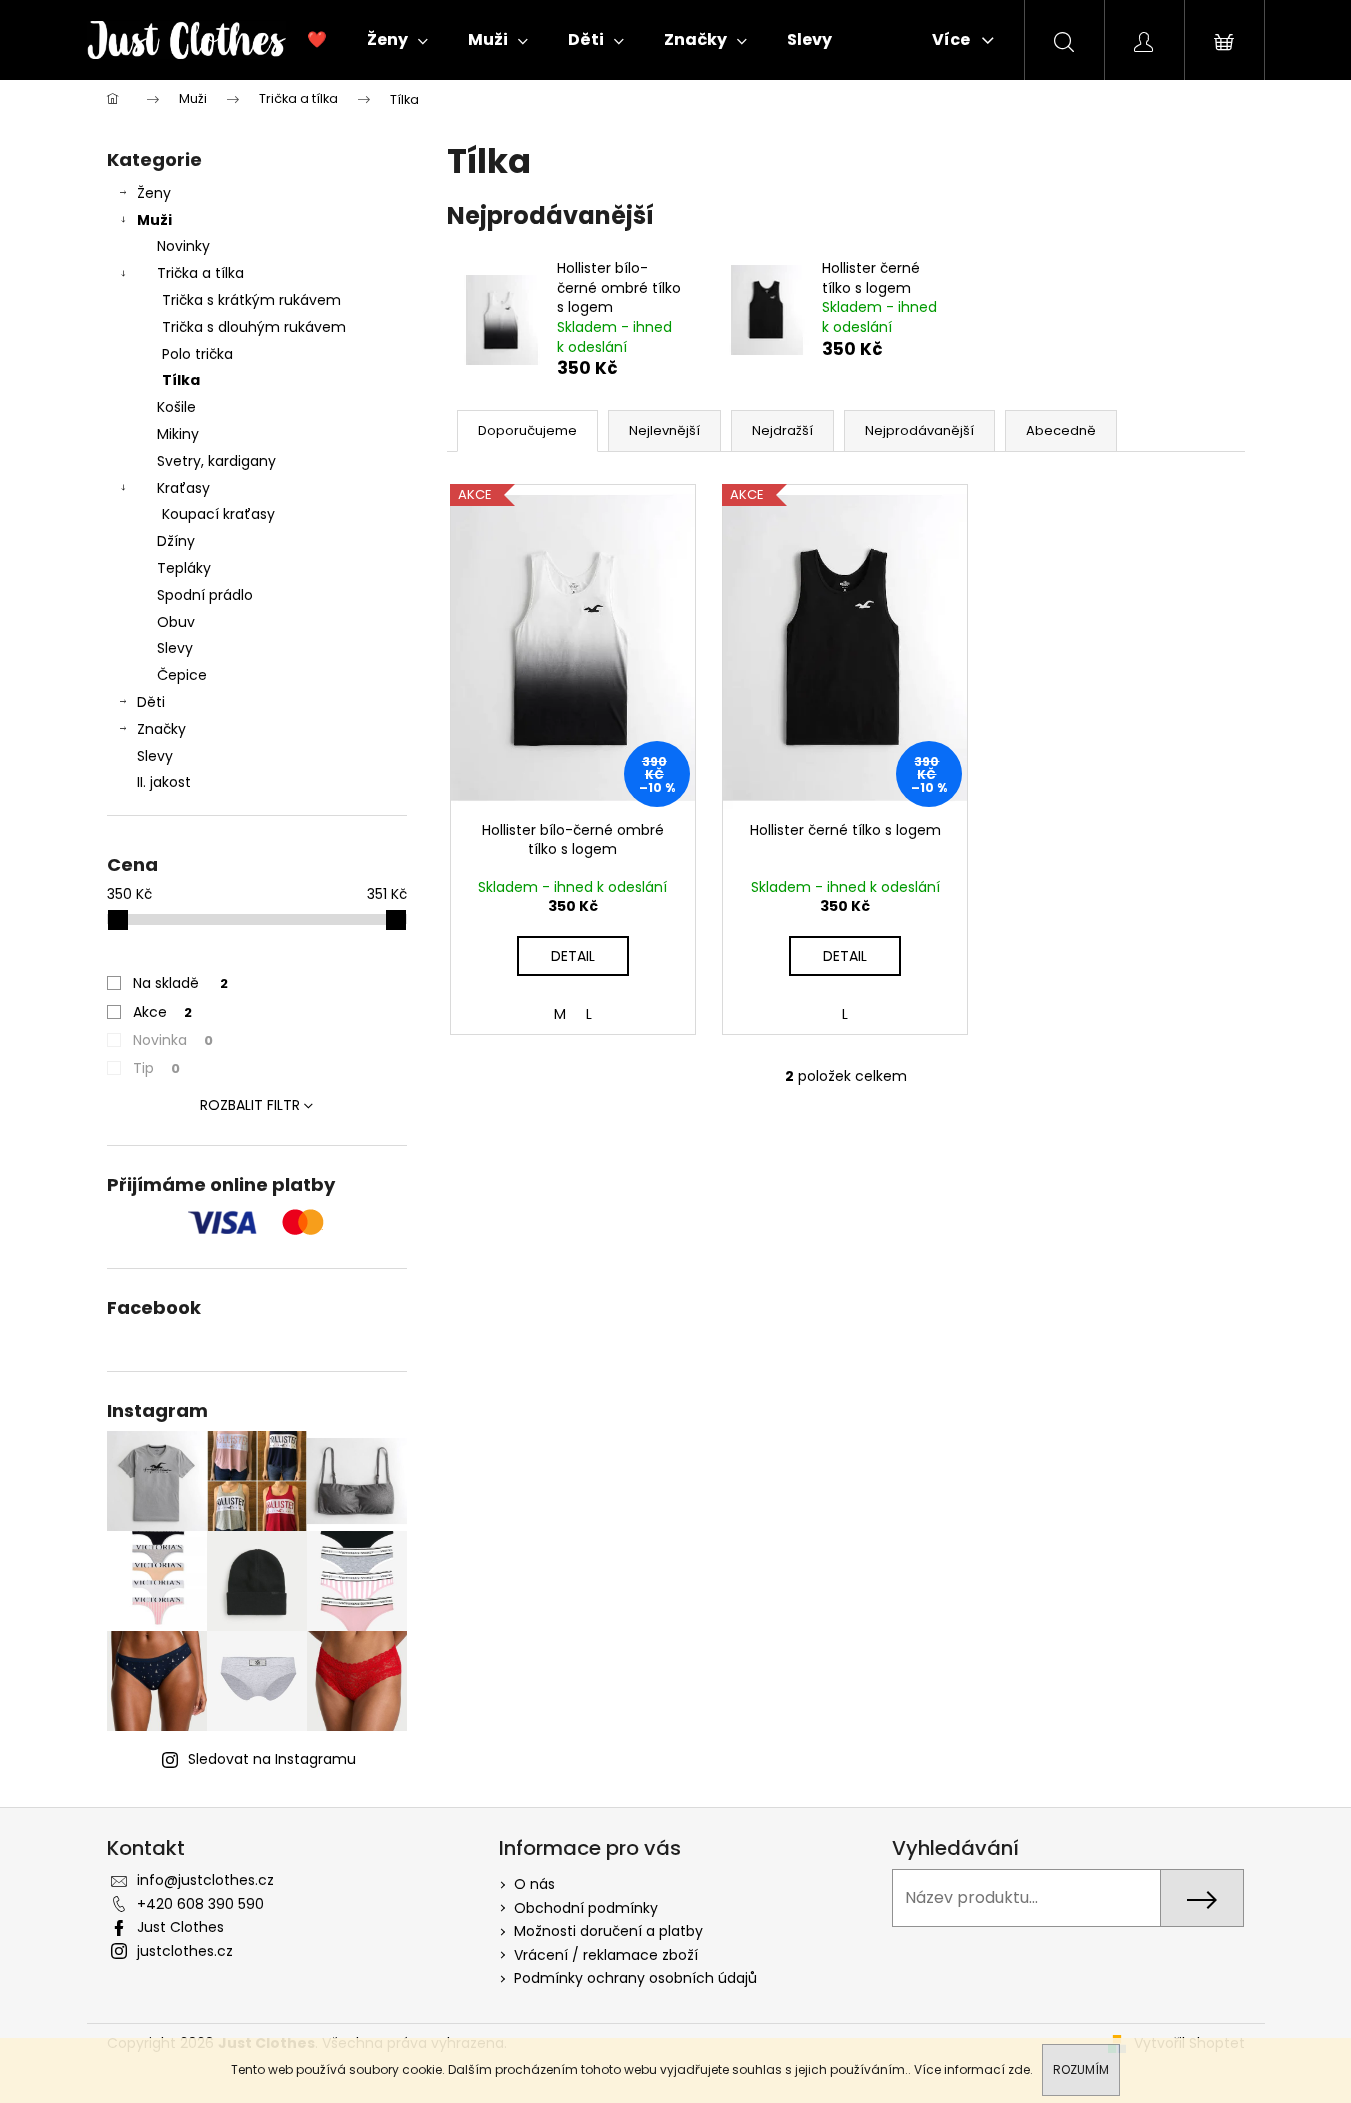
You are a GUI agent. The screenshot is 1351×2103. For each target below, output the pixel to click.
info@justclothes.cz (205, 1880)
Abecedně (1061, 430)
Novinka (173, 1040)
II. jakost (164, 782)
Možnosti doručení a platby (608, 1931)
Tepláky (184, 568)
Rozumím (1081, 2069)
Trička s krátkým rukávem (251, 300)
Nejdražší (782, 430)
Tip (156, 1068)
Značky (161, 729)
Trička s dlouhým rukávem (254, 327)
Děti (151, 702)
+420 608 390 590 (200, 1904)
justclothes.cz (185, 1951)
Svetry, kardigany (216, 461)
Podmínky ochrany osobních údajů (635, 1978)
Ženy (154, 193)
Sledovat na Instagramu (272, 1759)
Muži (154, 220)
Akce (162, 1012)
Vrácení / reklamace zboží (606, 1955)
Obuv (176, 622)
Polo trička (197, 354)
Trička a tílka (200, 273)
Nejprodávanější (919, 430)
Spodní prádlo (205, 595)
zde (1019, 2069)
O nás (534, 1884)
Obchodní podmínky (586, 1908)
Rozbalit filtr (250, 1105)
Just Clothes (180, 1927)
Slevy (175, 648)
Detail (573, 956)
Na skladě (180, 983)
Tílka (181, 380)
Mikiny (178, 434)
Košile (176, 407)
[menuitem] (317, 40)
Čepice (182, 675)
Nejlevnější (664, 430)
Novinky (183, 246)
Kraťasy (183, 488)
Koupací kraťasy (218, 514)
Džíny (176, 541)
